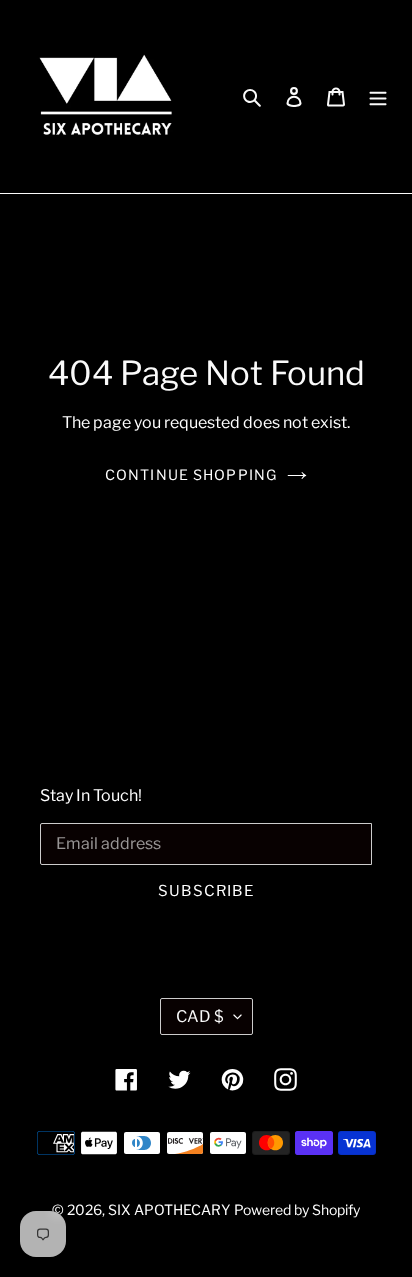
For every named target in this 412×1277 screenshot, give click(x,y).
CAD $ (200, 1016)
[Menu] (378, 97)
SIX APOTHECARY (169, 1209)
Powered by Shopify (297, 1209)
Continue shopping (191, 474)
